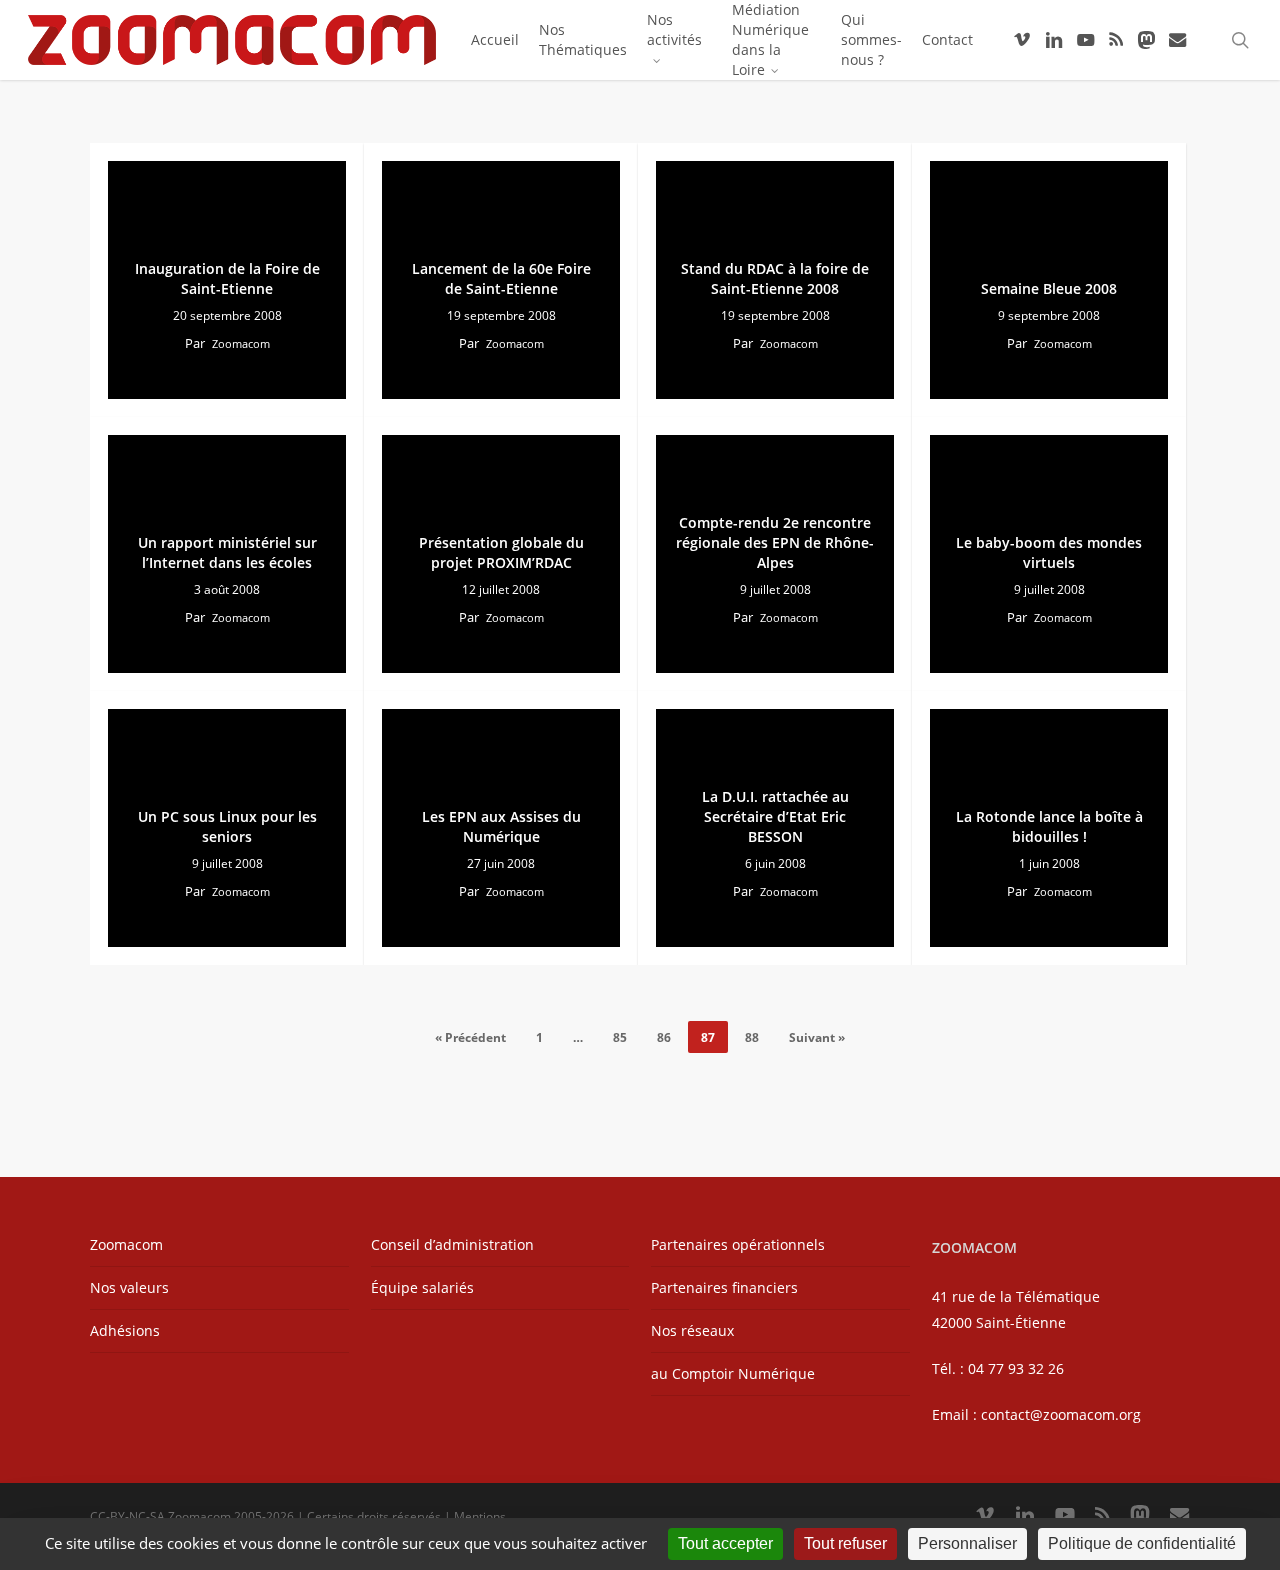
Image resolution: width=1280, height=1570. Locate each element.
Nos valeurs (129, 1287)
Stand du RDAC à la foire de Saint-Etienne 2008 (775, 278)
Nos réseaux (692, 1330)
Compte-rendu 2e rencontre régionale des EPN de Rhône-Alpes (775, 542)
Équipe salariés (422, 1287)
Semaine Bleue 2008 (1049, 288)
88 (752, 1037)
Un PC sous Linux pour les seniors (227, 826)
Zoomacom (241, 343)
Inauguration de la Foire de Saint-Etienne (227, 278)
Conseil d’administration (452, 1244)
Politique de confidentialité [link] (1142, 1543)
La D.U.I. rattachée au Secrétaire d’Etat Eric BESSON (775, 816)
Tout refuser (845, 1543)
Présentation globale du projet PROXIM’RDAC (501, 552)
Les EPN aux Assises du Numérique (501, 826)
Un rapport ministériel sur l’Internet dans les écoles (227, 552)
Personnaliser (967, 1543)
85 (620, 1037)
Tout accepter (725, 1543)
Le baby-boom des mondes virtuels (1049, 552)
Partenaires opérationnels (738, 1244)
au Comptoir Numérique (733, 1373)
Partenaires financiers (724, 1287)
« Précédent (470, 1037)
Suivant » (817, 1037)
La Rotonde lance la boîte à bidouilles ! (1049, 826)
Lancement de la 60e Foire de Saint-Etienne (501, 278)
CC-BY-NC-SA (127, 1516)
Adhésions (125, 1330)
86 (664, 1037)
